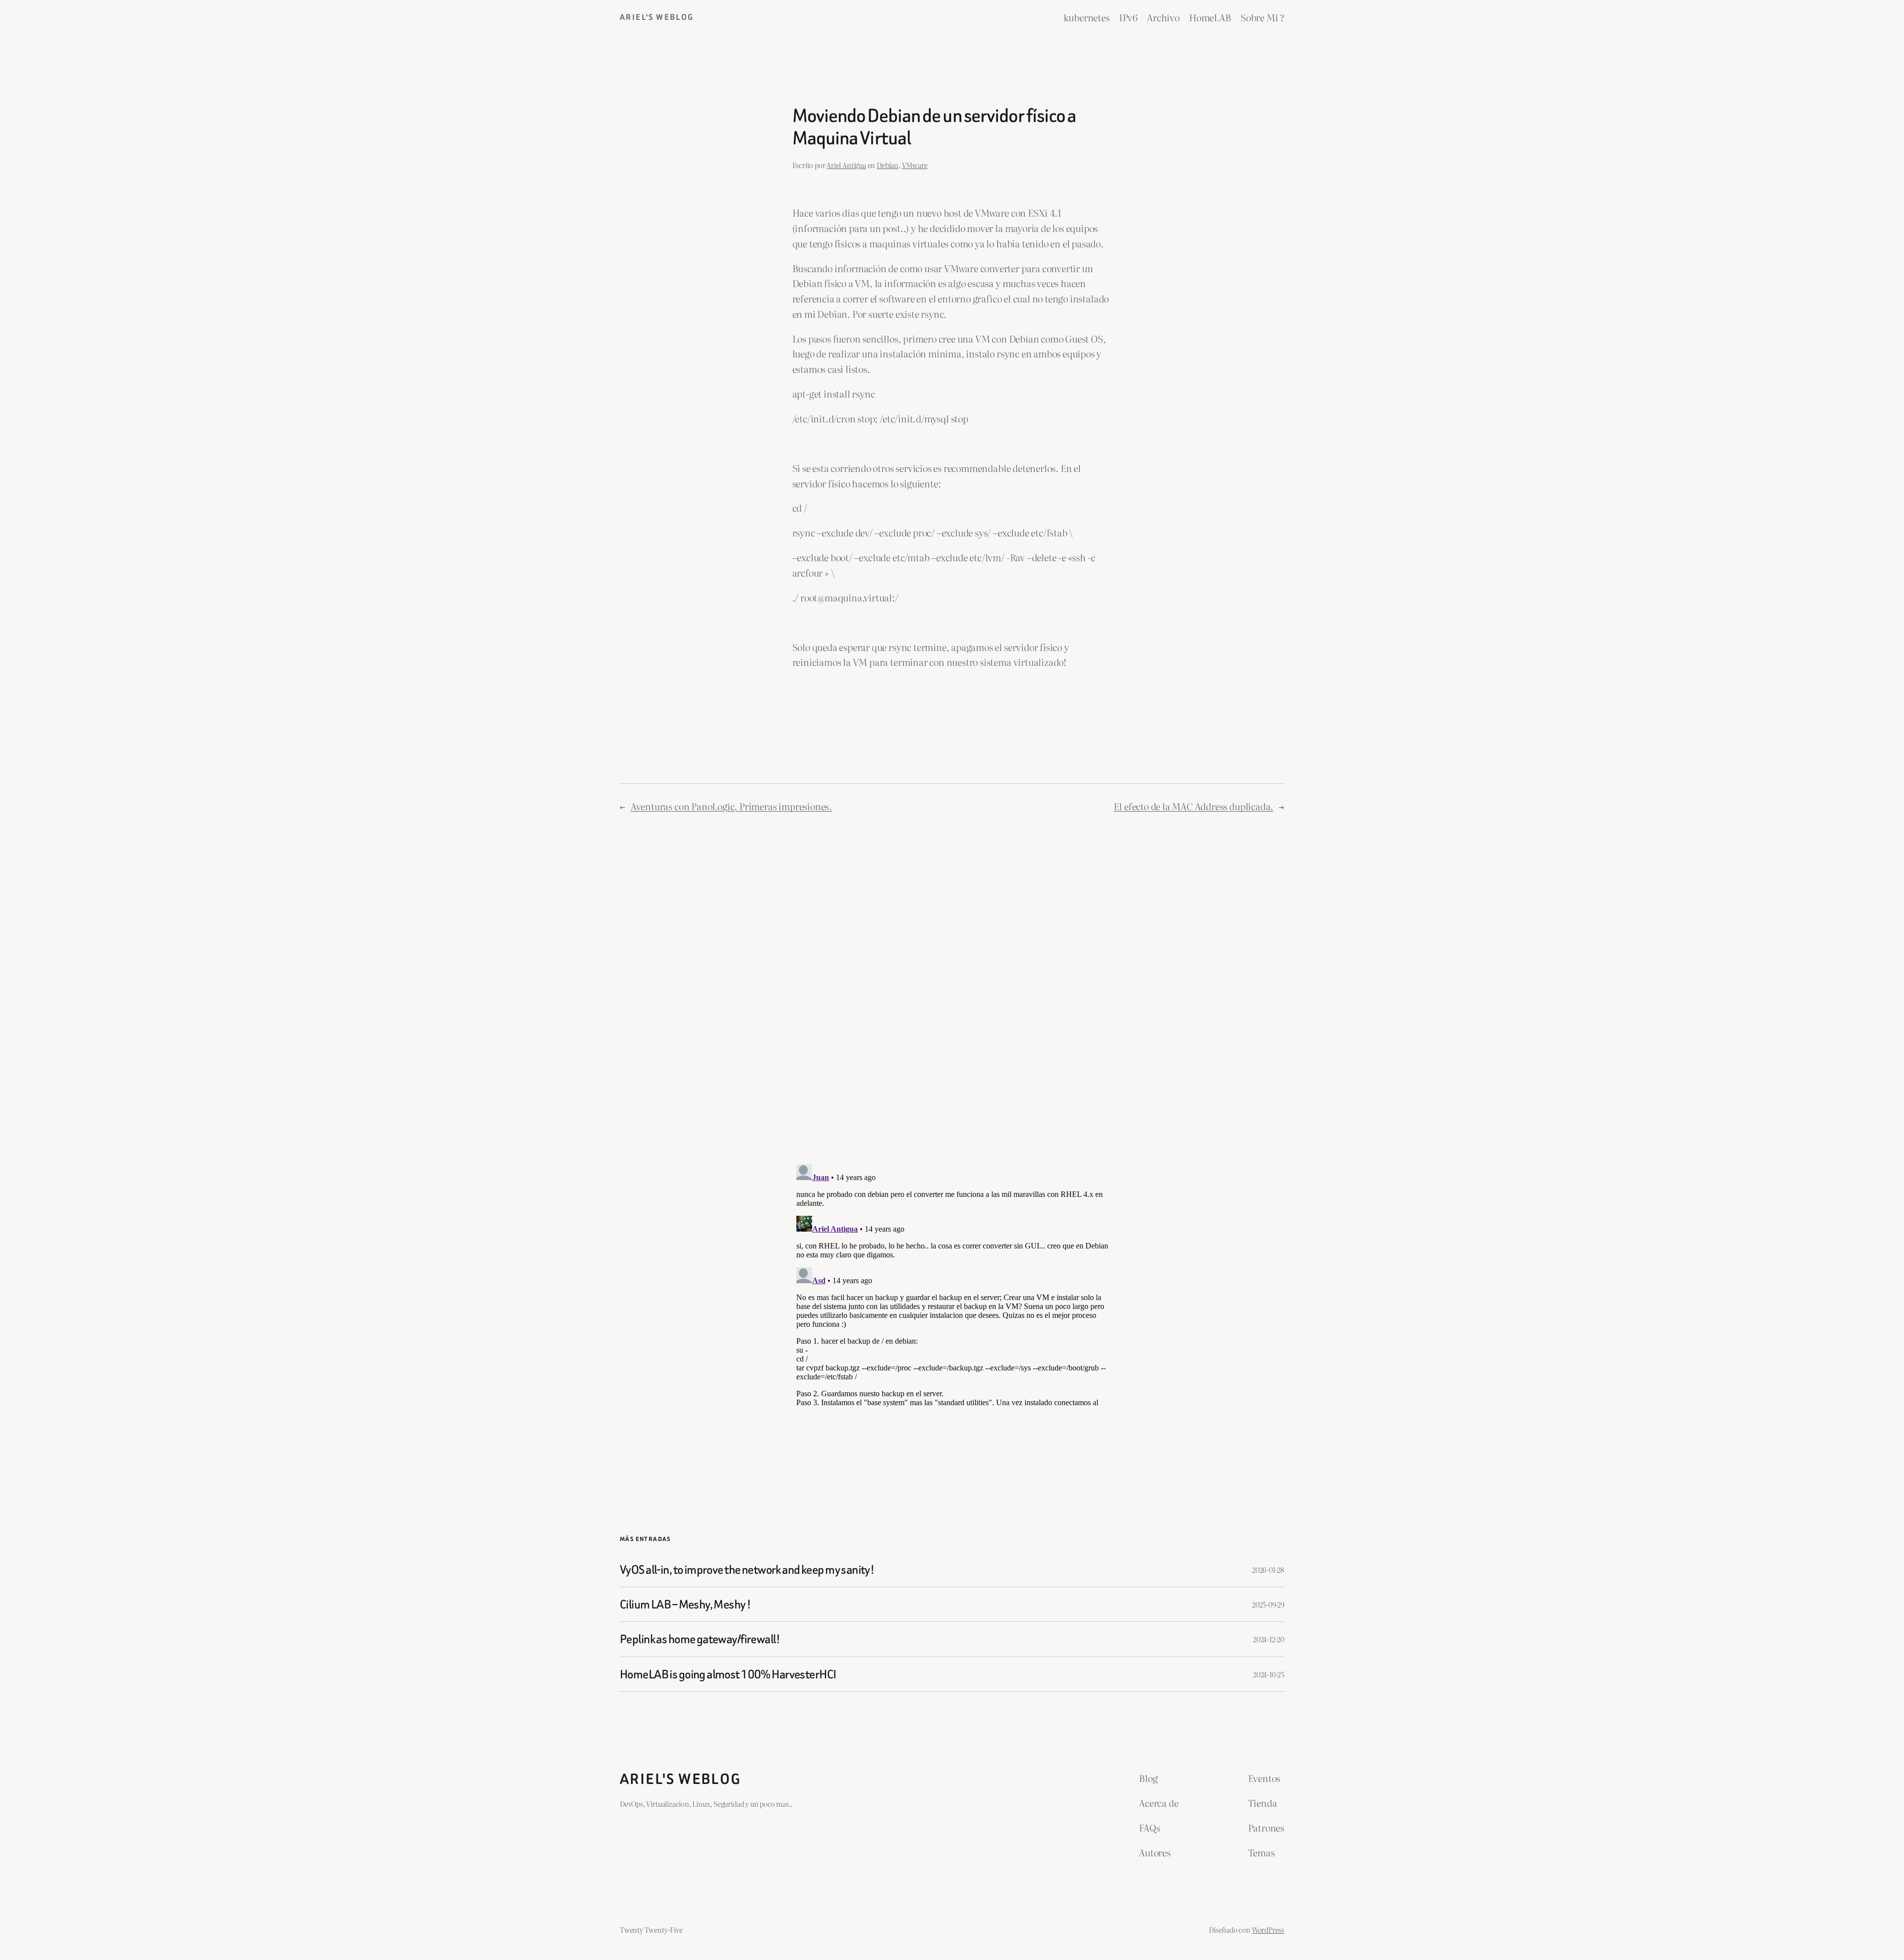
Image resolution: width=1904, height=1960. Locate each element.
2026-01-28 (1268, 1570)
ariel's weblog (657, 17)
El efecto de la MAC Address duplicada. (1193, 806)
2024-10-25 (1269, 1674)
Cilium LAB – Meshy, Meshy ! (685, 1604)
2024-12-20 (1269, 1639)
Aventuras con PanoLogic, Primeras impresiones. (731, 806)
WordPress (1268, 1930)
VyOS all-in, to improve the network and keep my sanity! (747, 1570)
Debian (888, 165)
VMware (915, 165)
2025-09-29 (1268, 1604)
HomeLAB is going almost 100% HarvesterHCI (728, 1674)
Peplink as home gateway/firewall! (700, 1639)
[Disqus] (952, 988)
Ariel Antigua (846, 165)
